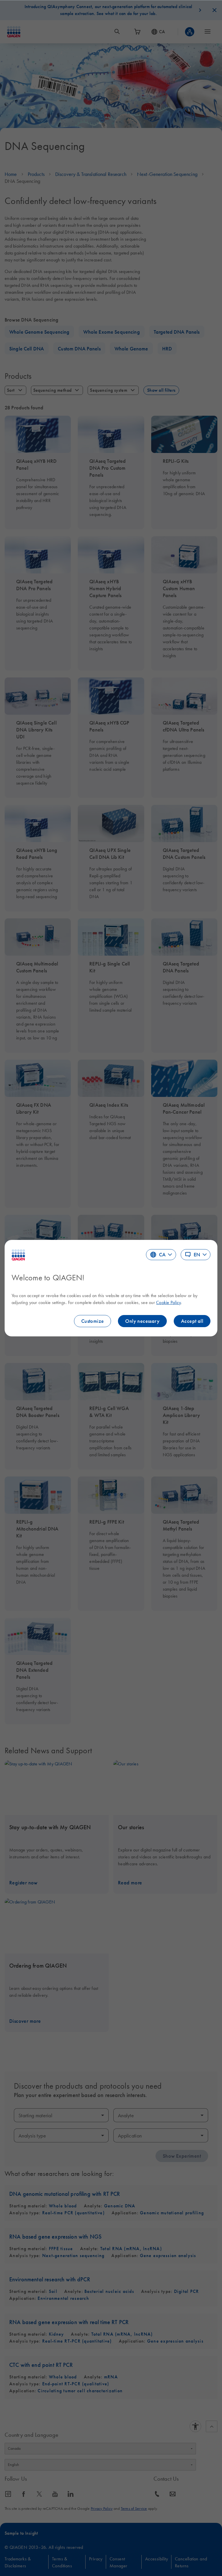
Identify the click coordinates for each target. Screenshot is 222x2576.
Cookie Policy (168, 1302)
